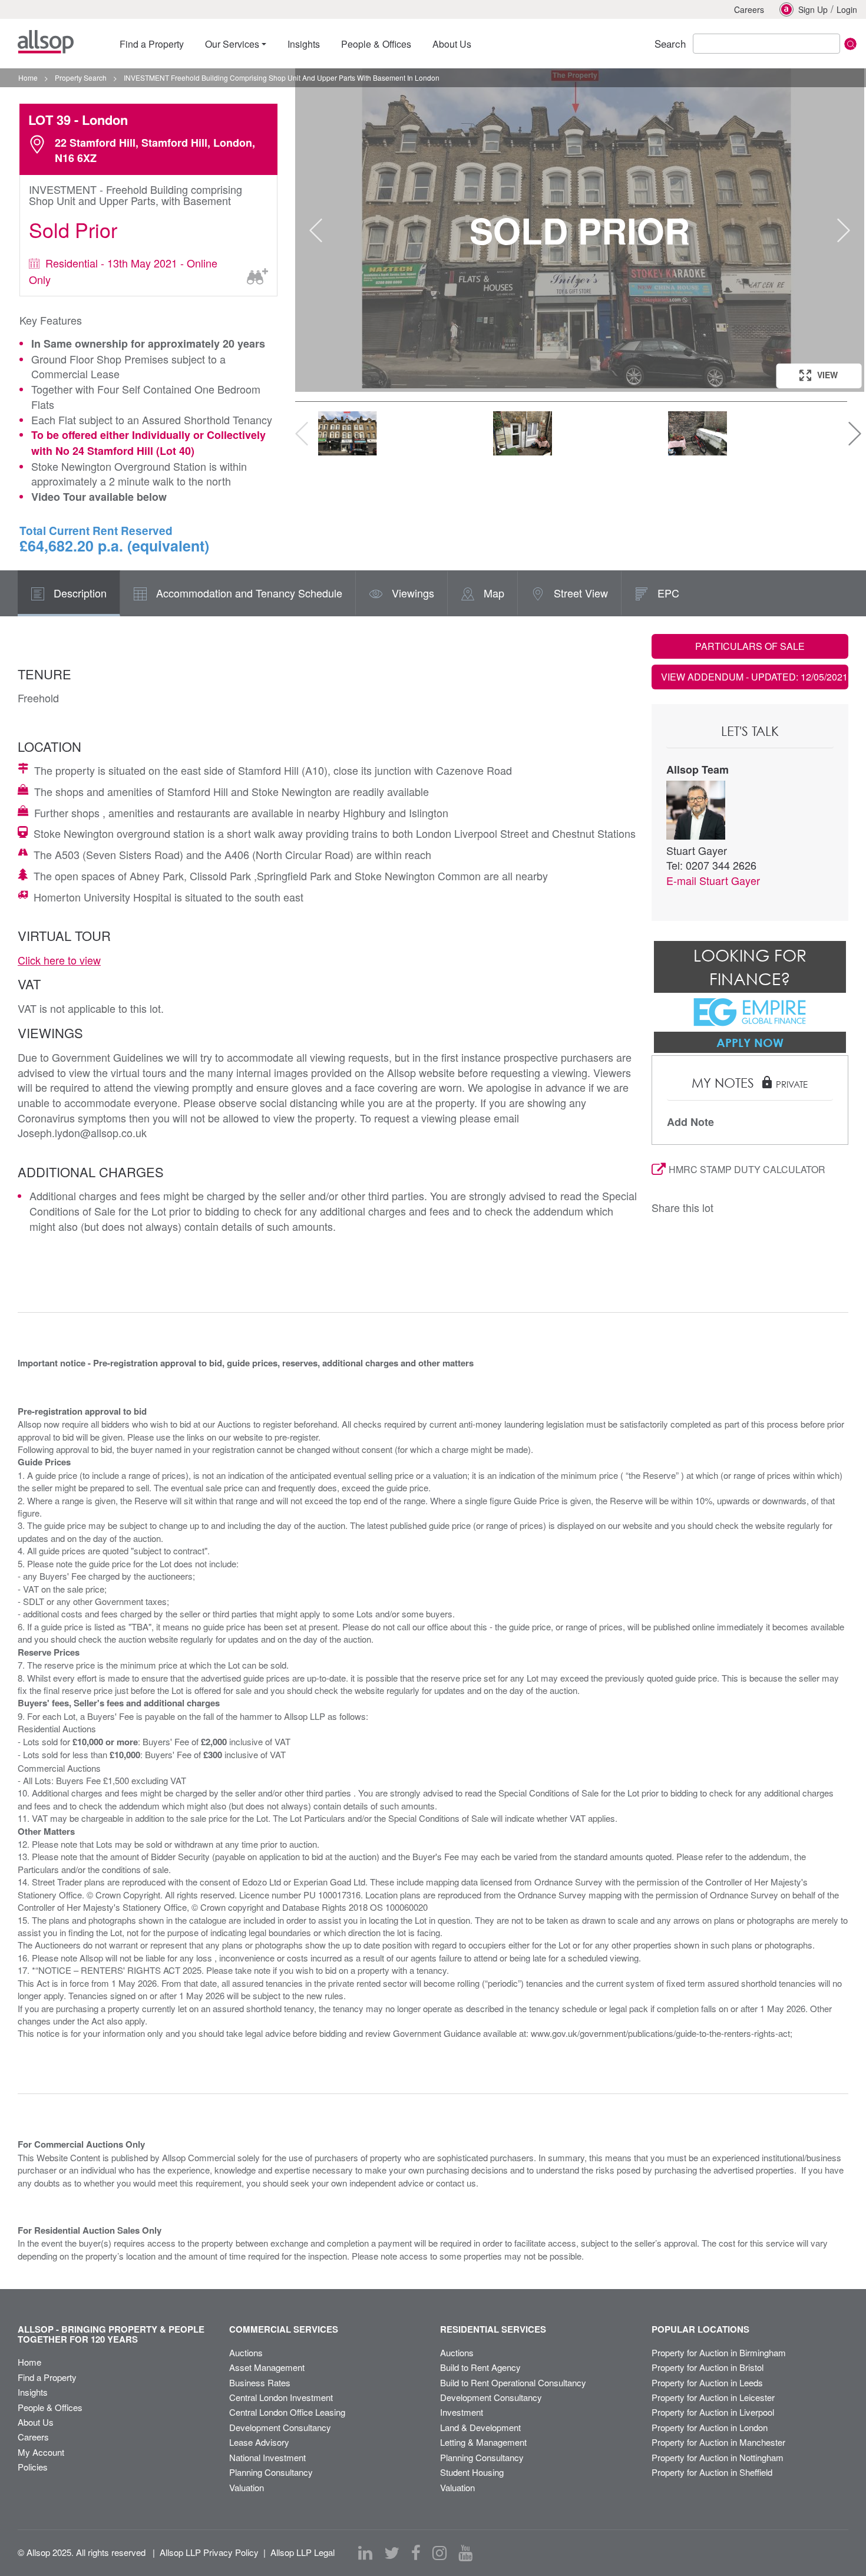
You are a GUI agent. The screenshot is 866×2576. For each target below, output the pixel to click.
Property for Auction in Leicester (713, 2397)
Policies (33, 2467)
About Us (36, 2422)
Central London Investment (281, 2397)
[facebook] (416, 2553)
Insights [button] (304, 44)
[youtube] (465, 2553)
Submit (850, 44)
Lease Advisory (259, 2442)
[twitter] (392, 2553)
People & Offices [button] (376, 44)
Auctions (246, 2352)
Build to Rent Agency (480, 2367)
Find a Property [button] (152, 44)
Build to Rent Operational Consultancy (513, 2382)
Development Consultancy (280, 2427)
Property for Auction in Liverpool (713, 2412)
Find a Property (47, 2377)
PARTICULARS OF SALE (750, 646)
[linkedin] (365, 2553)
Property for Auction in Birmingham (719, 2352)
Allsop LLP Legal (303, 2552)
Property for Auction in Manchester (718, 2442)
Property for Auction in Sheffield (712, 2472)
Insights (33, 2392)
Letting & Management (483, 2442)
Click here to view (59, 960)
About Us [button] (452, 44)
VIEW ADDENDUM (754, 677)
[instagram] (439, 2553)
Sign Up (813, 9)
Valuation (247, 2487)
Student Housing (472, 2472)
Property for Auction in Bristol (708, 2367)
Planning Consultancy (271, 2472)
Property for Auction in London (710, 2427)
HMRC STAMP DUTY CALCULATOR (747, 1169)
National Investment (267, 2457)
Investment (462, 2412)
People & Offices (50, 2407)
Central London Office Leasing (287, 2412)
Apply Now (750, 1042)
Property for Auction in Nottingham (718, 2457)
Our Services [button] (232, 44)
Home (29, 2362)
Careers (749, 9)
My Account (41, 2452)
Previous (316, 230)
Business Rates (260, 2382)
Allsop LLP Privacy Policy (209, 2552)
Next (844, 230)
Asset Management (267, 2367)
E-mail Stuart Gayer (713, 880)
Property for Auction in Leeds (707, 2382)
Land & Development (480, 2427)
